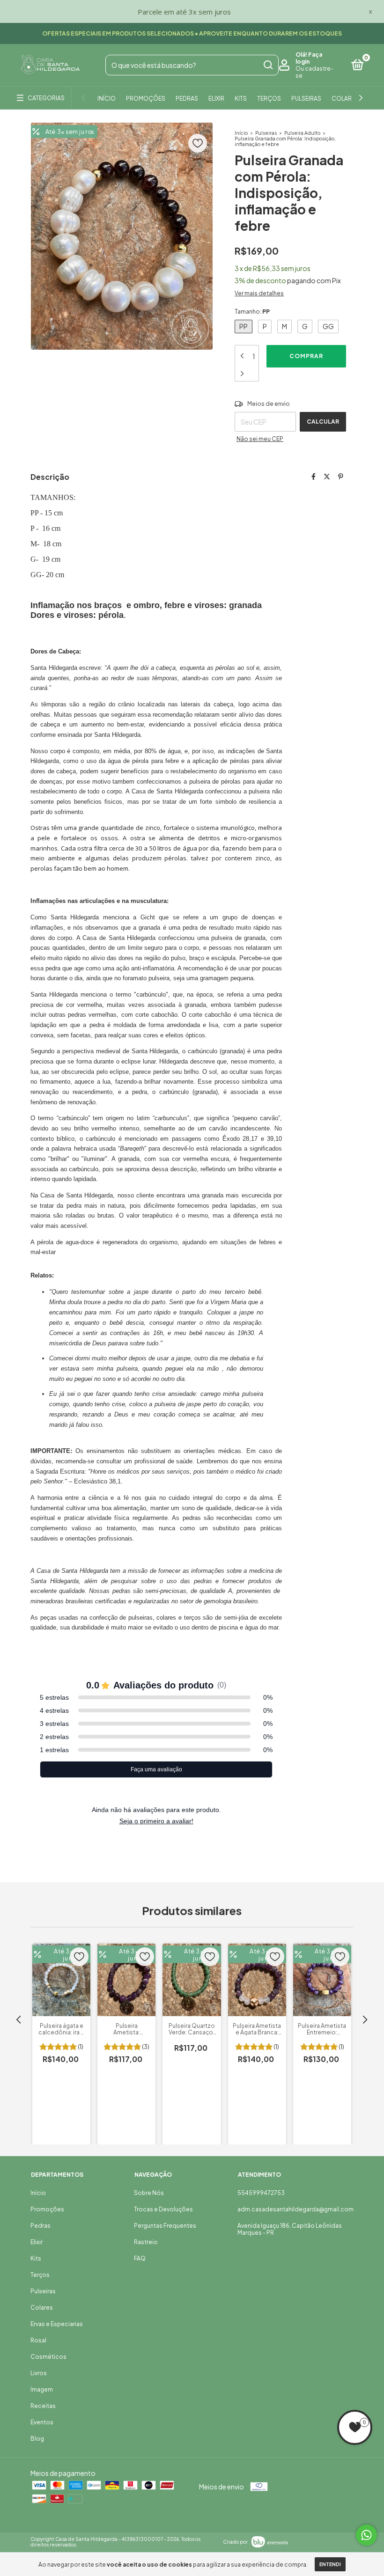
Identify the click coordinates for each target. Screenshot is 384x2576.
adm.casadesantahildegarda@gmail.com (295, 2209)
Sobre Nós (149, 2193)
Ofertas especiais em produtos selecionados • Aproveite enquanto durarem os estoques (192, 33)
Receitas (43, 2406)
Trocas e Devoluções (163, 2209)
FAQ (140, 2258)
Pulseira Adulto (302, 133)
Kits (241, 99)
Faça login (309, 58)
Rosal (38, 2340)
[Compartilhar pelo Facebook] (314, 476)
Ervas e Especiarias (57, 2324)
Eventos (42, 2422)
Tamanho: (252, 312)
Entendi (330, 2564)
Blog (37, 2439)
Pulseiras (306, 99)
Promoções (146, 99)
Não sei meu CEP (260, 439)
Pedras (187, 99)
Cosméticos (48, 2357)
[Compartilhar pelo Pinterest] (341, 476)
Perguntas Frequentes (165, 2226)
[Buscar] (268, 65)
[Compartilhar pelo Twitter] (327, 476)
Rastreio (146, 2242)
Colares (345, 99)
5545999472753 (261, 2193)
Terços (269, 99)
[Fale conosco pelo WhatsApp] (366, 2535)
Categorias (46, 98)
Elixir (216, 99)
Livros (39, 2373)
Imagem (42, 2389)
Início (107, 99)
